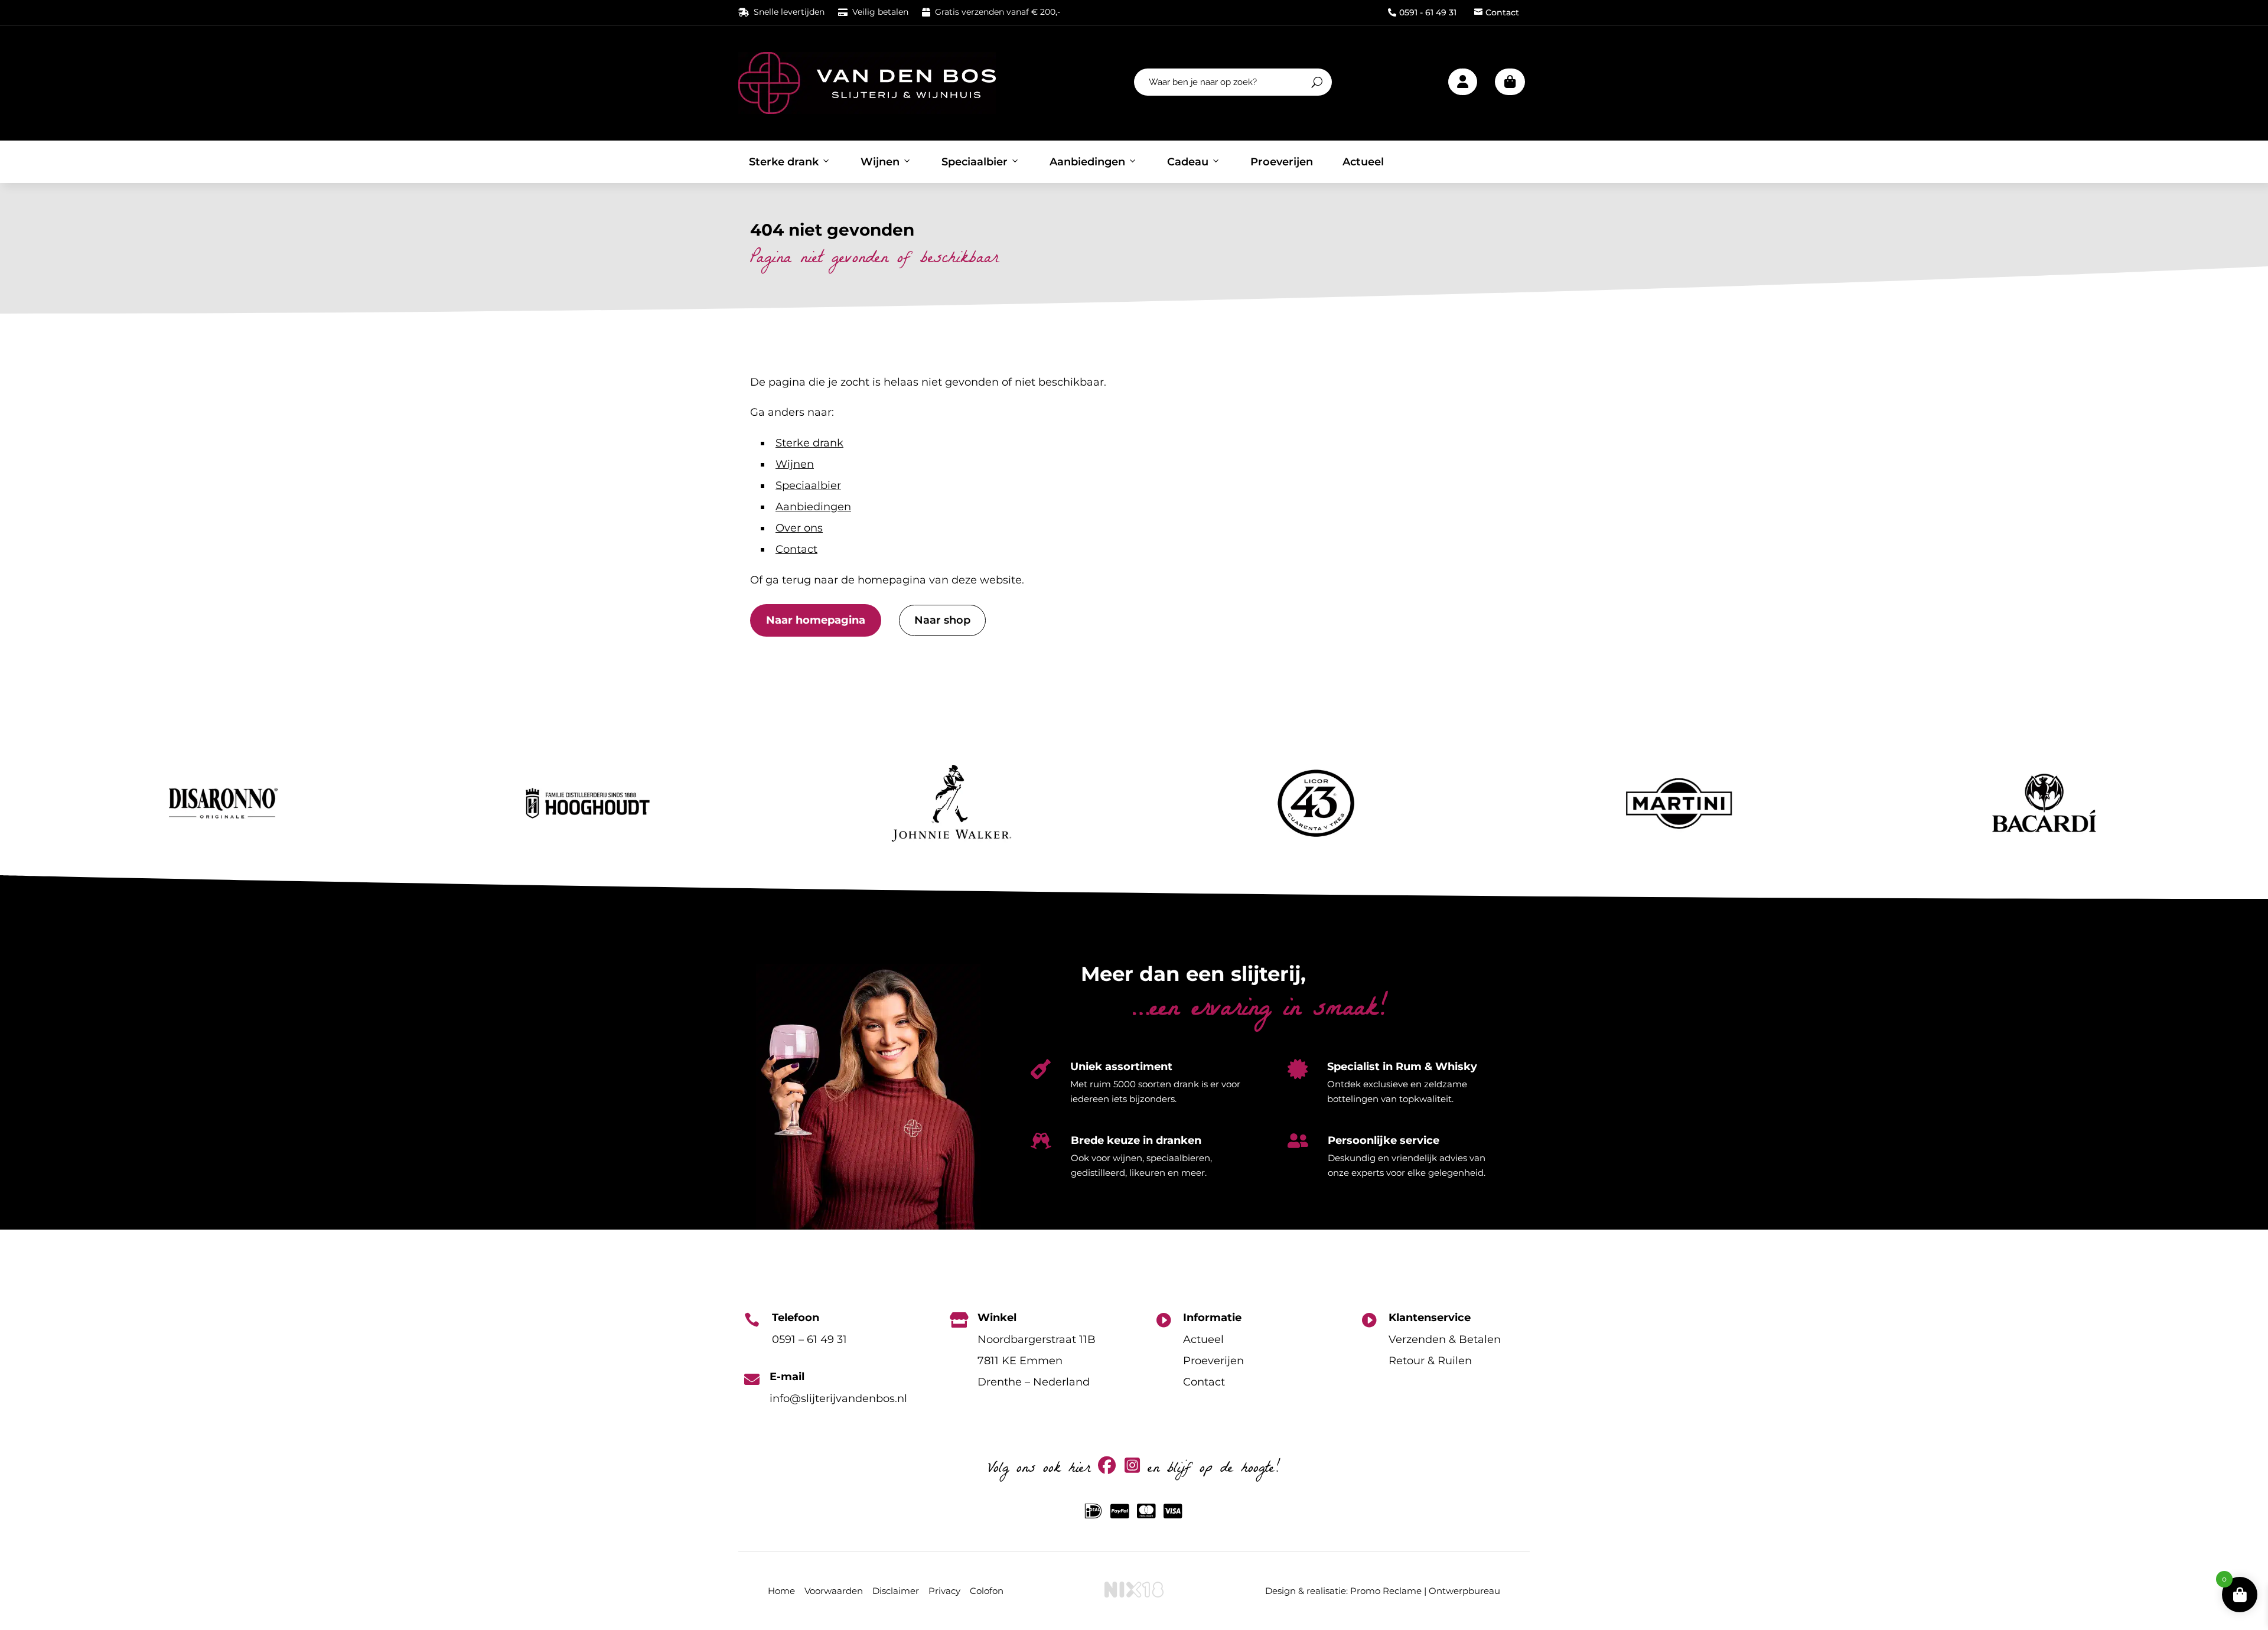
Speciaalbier (975, 162)
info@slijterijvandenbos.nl (838, 1398)
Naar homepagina (816, 620)
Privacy (944, 1591)
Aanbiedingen (1087, 162)
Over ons (799, 528)
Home (781, 1591)
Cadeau (1188, 162)
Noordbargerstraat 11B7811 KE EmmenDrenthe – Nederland (1037, 1361)
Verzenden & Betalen (1445, 1339)
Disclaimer (896, 1591)
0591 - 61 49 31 (1422, 12)
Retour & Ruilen (1430, 1361)
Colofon (987, 1591)
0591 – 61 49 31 (809, 1339)
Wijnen (880, 162)
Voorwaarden (834, 1591)
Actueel (1363, 162)
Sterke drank (784, 162)
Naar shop (942, 620)
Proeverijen (1282, 162)
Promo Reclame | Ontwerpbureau (1425, 1591)
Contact (1497, 12)
